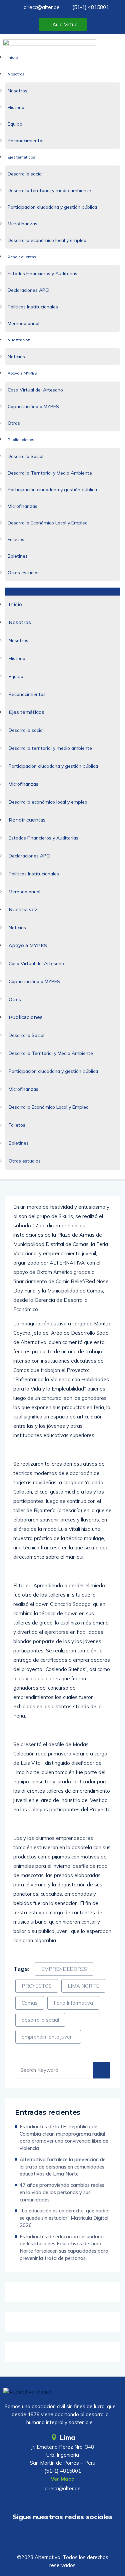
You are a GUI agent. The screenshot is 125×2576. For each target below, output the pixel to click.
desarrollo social (40, 2020)
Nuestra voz (19, 340)
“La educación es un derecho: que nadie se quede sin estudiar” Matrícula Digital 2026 (64, 2218)
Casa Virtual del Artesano (35, 390)
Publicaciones (21, 440)
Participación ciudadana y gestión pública (52, 207)
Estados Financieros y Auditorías (42, 274)
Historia (16, 107)
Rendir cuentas (22, 257)
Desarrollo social (25, 174)
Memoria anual (23, 323)
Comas (30, 2003)
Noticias (16, 357)
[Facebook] (63, 2536)
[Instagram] (82, 2536)
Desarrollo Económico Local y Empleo (48, 523)
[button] (63, 592)
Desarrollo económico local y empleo (47, 240)
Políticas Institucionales (33, 307)
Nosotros (16, 74)
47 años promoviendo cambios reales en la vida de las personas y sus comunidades (62, 2192)
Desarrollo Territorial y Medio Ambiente (50, 473)
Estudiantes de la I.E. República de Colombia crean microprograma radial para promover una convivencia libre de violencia (64, 2137)
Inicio (13, 57)
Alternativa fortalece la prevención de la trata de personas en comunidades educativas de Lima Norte (63, 2167)
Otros (14, 423)
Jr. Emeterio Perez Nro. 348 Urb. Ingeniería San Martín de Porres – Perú (63, 2455)
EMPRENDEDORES (64, 1969)
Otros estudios (24, 573)
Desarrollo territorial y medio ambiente (49, 190)
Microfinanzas (22, 224)
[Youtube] (43, 2536)
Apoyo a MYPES (22, 373)
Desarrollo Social (25, 456)
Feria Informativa (73, 2003)
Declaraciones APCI (28, 290)
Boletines (18, 556)
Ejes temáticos (21, 157)
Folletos (16, 539)
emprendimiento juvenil (48, 2037)
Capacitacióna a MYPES (33, 406)
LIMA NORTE (83, 1986)
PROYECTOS (37, 1986)
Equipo (15, 124)
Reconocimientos (26, 141)
